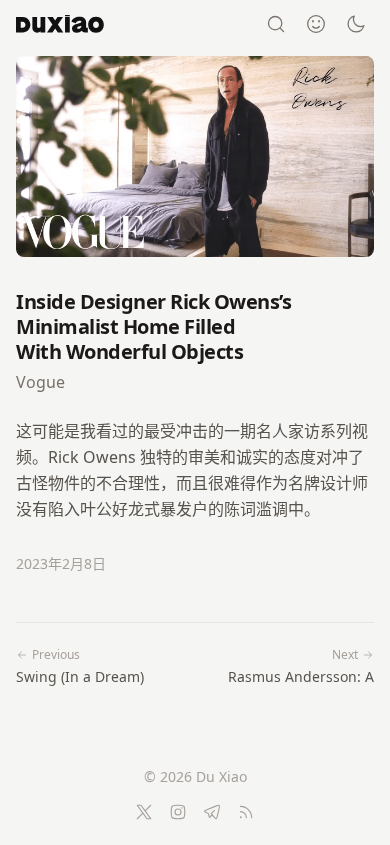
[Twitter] (144, 812)
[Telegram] (212, 812)
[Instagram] (178, 812)
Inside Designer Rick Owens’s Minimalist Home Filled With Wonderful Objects (153, 326)
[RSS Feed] (246, 812)
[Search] (276, 24)
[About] (316, 24)
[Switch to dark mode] (356, 24)
